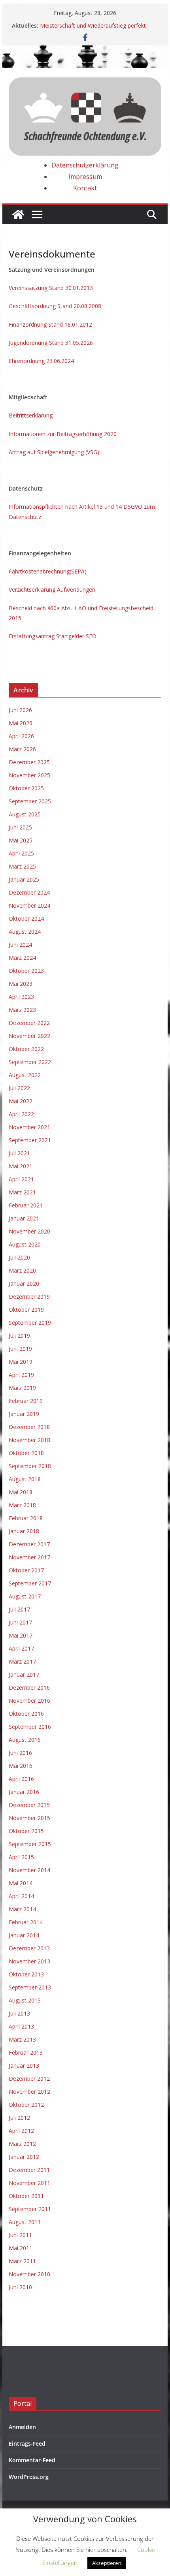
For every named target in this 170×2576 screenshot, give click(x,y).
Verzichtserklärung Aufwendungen (52, 589)
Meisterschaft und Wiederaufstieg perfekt (93, 25)
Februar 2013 (26, 2052)
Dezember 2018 (29, 1427)
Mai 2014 (21, 1883)
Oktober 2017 (26, 1570)
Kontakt (85, 188)
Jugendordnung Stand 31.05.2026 (51, 343)
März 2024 (22, 958)
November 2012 (29, 2092)
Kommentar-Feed (32, 2460)
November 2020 (29, 1231)
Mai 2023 (21, 984)
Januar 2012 (24, 2157)
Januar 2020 (24, 1283)
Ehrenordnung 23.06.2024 (41, 361)
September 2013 (30, 1987)
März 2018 (22, 1505)
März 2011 (22, 2261)
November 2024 (29, 905)
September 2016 (30, 1727)
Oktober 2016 (26, 1714)
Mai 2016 (21, 1766)
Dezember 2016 (29, 1688)
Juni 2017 (20, 1622)
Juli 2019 (19, 1336)
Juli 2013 (19, 2013)
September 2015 (30, 1844)
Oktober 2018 (26, 1453)
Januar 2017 (24, 1674)
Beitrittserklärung (31, 415)
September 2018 (30, 1466)
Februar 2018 (26, 1518)
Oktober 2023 (26, 971)
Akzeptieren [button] (107, 2563)
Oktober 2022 (26, 1049)
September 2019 (30, 1323)
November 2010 (29, 2274)
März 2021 (22, 1192)
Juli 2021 (19, 1153)
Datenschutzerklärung (85, 165)
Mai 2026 (21, 723)
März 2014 (22, 1909)
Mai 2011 (21, 2248)
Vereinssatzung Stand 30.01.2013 (51, 288)
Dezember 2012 (29, 2079)
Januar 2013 (24, 2066)
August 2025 (25, 814)
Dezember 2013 (29, 1948)
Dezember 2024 (29, 892)
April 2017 (21, 1648)
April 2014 (21, 1896)
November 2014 (29, 1870)
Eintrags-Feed (27, 2443)
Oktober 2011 (26, 2196)
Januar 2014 (24, 1935)
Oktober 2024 (26, 919)
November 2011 (29, 2183)
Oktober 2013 (26, 1974)
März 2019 (22, 1388)
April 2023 (21, 997)
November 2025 (29, 775)
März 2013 (22, 2039)
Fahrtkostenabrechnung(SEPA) (48, 571)
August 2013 (25, 2000)
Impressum (85, 177)
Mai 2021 (21, 1166)
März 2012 (22, 2144)
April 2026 (21, 736)
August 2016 (25, 1740)
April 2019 (21, 1375)
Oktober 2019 (26, 1310)
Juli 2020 (19, 1257)
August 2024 (25, 932)
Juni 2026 (20, 710)
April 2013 (21, 2026)
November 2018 (29, 1440)
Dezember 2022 (29, 1023)
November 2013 (29, 1961)
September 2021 (30, 1140)
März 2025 (22, 866)
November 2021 (29, 1127)
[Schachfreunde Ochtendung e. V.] (85, 51)
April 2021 (21, 1179)
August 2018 (25, 1479)
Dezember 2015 (29, 1805)
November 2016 (29, 1701)
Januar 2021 (24, 1218)
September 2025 (30, 801)
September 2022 (30, 1062)
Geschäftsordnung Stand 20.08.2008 (55, 306)
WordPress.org (29, 2477)
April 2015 (21, 1857)
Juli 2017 (19, 1609)
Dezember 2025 (29, 762)
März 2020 (22, 1270)
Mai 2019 (21, 1362)
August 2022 (25, 1075)
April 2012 (21, 2131)
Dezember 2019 (29, 1296)
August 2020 (25, 1244)
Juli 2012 (19, 2118)
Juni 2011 (20, 2235)
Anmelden (22, 2427)
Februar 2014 (26, 1922)
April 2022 (21, 1114)
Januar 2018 (24, 1531)
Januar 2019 (24, 1414)
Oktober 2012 (26, 2105)
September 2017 (30, 1583)
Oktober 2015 (26, 1831)
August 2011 (25, 2222)
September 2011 (30, 2209)
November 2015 (29, 1818)
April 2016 (21, 1779)
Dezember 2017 (29, 1544)
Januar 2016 (24, 1792)
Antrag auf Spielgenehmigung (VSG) (54, 452)
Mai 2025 (21, 840)
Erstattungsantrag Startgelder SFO (53, 636)
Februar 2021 (26, 1205)
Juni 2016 (20, 1753)
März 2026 (22, 749)
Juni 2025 (20, 827)
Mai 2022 (21, 1101)
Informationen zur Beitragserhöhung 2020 (63, 434)
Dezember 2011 (29, 2170)
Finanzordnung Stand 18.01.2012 (50, 324)
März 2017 (22, 1661)
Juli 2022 (19, 1088)
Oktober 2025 (26, 788)
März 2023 (22, 1010)
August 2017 (25, 1596)
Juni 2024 (20, 945)
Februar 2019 (26, 1401)
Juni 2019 (20, 1349)
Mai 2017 (21, 1635)
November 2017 (29, 1557)
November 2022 (29, 1036)
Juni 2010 (20, 2287)
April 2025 (21, 853)
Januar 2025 (24, 879)
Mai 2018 (21, 1492)
